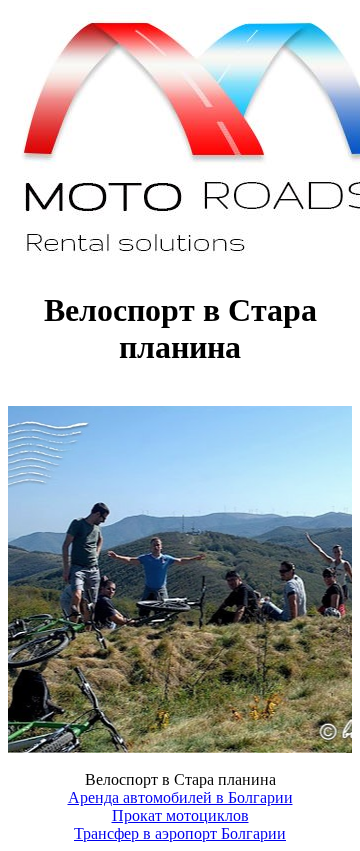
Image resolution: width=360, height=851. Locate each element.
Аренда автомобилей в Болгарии (180, 797)
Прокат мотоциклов (180, 815)
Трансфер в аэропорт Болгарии (180, 833)
